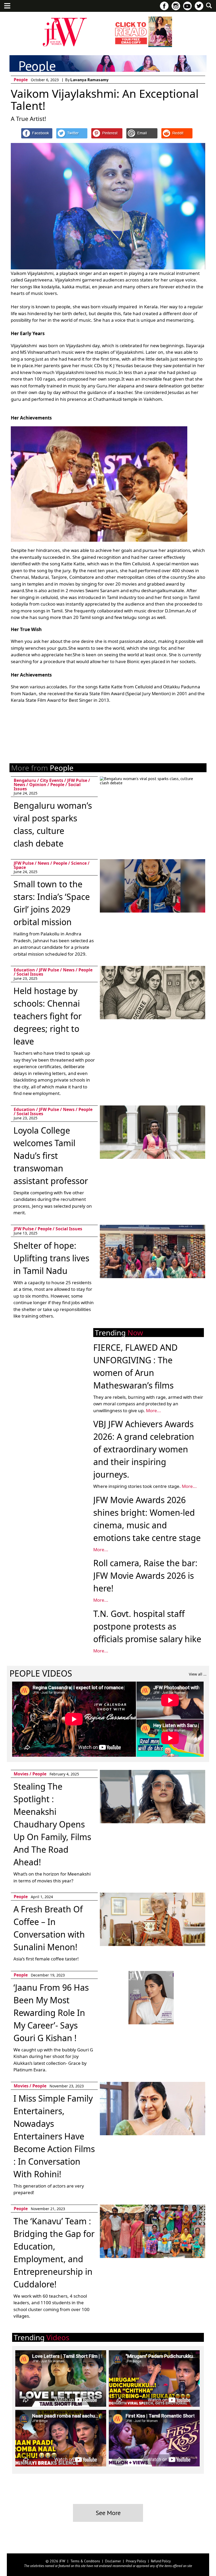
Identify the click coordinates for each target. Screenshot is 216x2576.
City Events (52, 780)
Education (24, 970)
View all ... (198, 1674)
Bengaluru (25, 780)
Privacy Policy (136, 2561)
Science (79, 863)
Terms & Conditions (85, 2561)
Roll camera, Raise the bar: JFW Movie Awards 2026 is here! (145, 1576)
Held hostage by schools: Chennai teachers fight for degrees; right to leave (48, 1016)
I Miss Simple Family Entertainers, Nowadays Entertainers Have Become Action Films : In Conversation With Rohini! (54, 2136)
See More (108, 2513)
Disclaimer (113, 2561)
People (21, 80)
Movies (22, 1774)
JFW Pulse (77, 780)
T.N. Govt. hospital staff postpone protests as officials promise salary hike (147, 1626)
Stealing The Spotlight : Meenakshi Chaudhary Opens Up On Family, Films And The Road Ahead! (52, 1824)
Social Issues (30, 974)
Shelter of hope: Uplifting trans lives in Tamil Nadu (51, 1258)
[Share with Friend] (142, 133)
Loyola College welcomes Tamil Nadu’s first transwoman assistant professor (51, 1156)
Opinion (38, 785)
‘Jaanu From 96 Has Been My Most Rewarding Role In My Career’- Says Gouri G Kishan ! (51, 2013)
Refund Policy (161, 2561)
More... (153, 1410)
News (19, 785)
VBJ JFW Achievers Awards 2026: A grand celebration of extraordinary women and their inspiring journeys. (144, 1449)
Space (20, 867)
